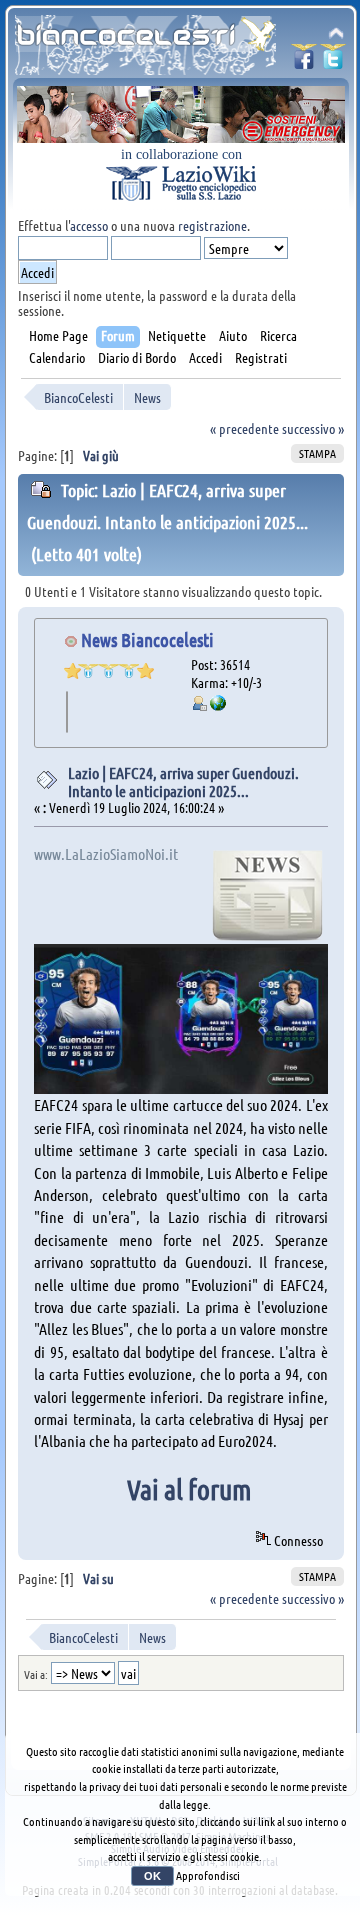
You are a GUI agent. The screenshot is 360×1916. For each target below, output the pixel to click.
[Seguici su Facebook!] (304, 62)
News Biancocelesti (147, 639)
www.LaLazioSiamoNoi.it (106, 853)
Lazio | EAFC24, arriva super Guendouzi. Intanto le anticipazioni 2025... (183, 781)
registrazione (212, 225)
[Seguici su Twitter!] (333, 62)
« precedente (244, 428)
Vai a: (36, 1674)
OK (152, 1876)
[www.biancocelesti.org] (218, 705)
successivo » (313, 428)
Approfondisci (208, 1875)
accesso (89, 225)
